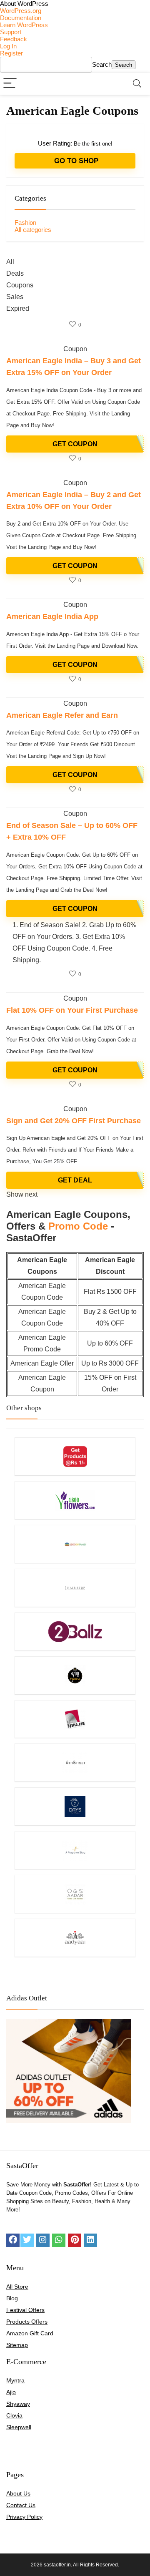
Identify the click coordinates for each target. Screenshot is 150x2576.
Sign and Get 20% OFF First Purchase (74, 1121)
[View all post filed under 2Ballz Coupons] (75, 1631)
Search (102, 64)
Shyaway (18, 2404)
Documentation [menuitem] (21, 18)
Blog (12, 2298)
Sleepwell (19, 2427)
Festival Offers (25, 2310)
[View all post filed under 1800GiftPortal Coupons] (75, 1544)
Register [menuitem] (11, 53)
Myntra (15, 2380)
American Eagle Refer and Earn (62, 715)
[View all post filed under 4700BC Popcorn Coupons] (75, 1675)
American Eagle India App (52, 616)
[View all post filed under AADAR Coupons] (75, 1894)
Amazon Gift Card (30, 2333)
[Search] (137, 84)
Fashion (25, 223)
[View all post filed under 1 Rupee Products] (75, 1456)
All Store (17, 2287)
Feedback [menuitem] (14, 39)
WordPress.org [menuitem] (21, 11)
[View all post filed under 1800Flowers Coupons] (75, 1500)
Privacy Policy (24, 2517)
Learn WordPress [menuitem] (24, 25)
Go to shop (75, 161)
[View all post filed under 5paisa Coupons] (75, 1719)
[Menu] (10, 84)
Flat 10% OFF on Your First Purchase (72, 1010)
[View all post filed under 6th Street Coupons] (75, 1762)
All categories (33, 230)
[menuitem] (75, 4)
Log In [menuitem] (8, 46)
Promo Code (78, 1226)
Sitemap (17, 2345)
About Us (18, 2493)
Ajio (11, 2392)
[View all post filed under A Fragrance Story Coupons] (75, 1850)
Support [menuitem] (11, 32)
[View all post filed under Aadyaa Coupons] (75, 1938)
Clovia (14, 2415)
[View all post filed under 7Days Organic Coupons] (75, 1806)
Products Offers (27, 2322)
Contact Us (21, 2505)
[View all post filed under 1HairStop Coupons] (75, 1588)
